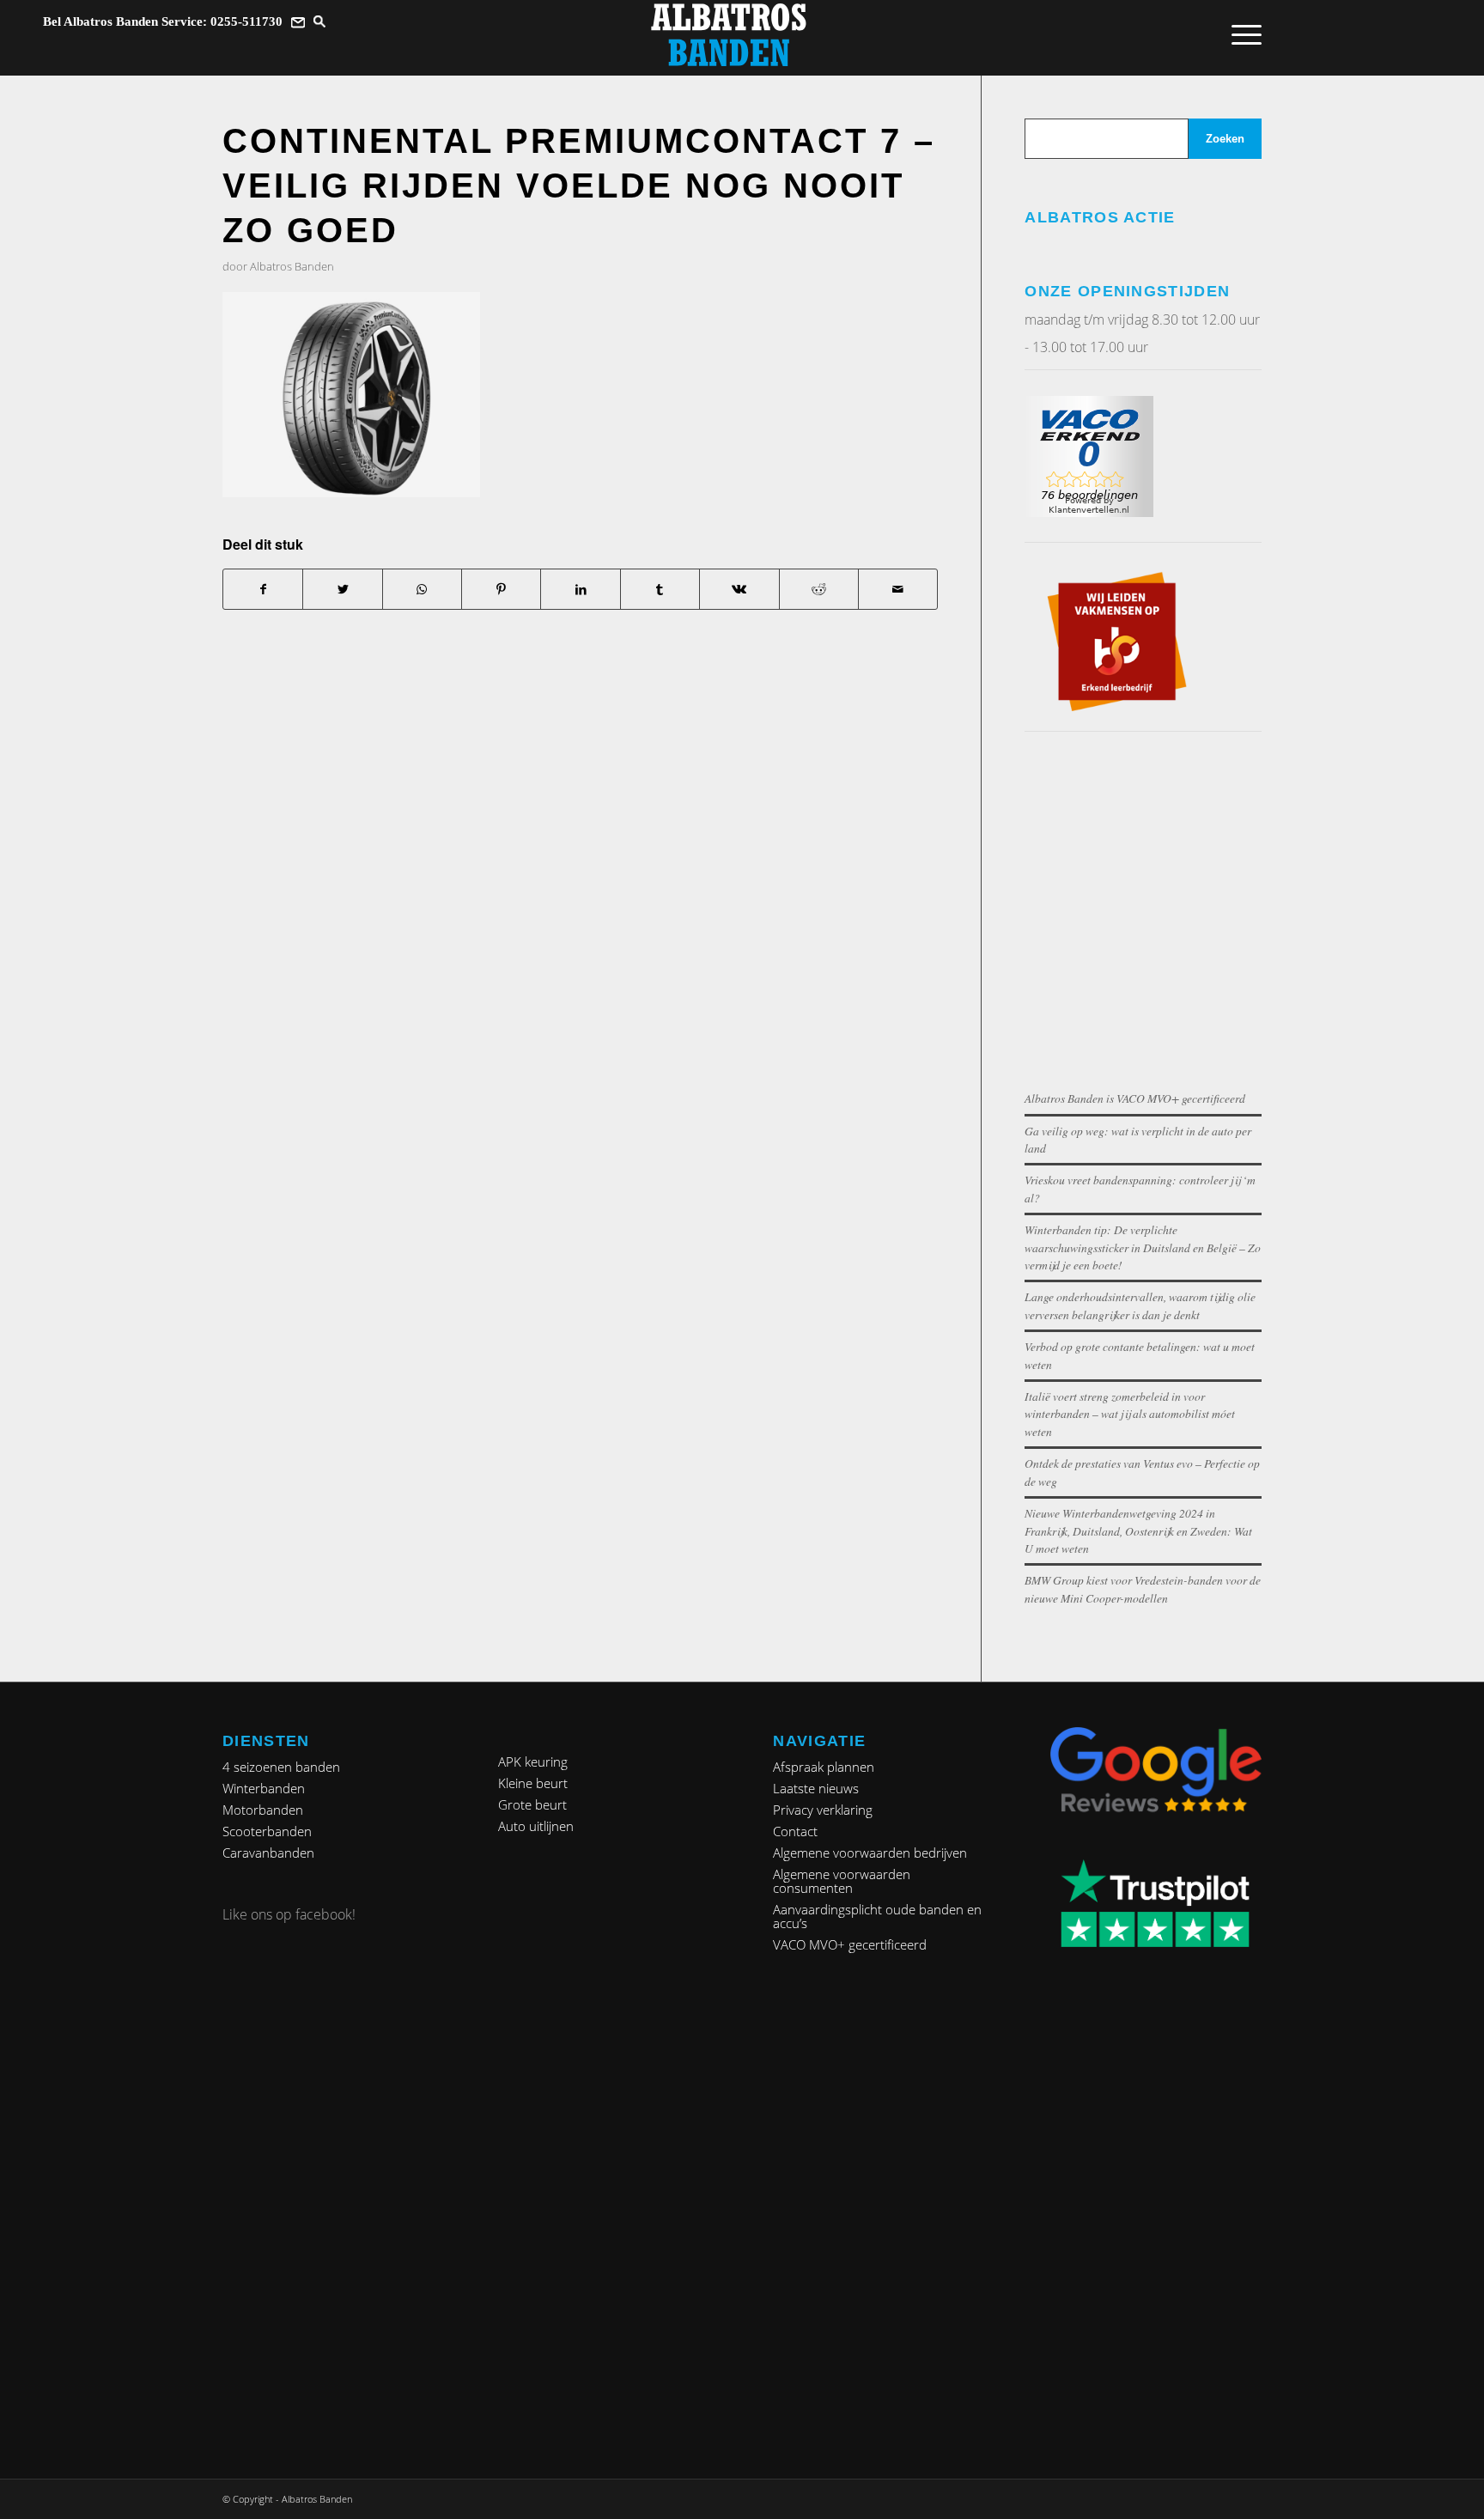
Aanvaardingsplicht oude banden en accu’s (877, 1916)
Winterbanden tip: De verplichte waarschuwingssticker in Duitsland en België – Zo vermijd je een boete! (1143, 1247)
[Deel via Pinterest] (501, 589)
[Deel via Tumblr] (660, 589)
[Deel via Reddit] (819, 589)
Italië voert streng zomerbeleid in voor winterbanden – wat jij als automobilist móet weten (1130, 1414)
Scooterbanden (267, 1831)
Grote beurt (532, 1804)
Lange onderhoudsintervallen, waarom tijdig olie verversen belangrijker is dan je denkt (1140, 1305)
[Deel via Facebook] (263, 589)
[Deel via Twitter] (342, 589)
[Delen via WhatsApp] (422, 589)
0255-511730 (246, 21)
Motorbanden (263, 1810)
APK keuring (533, 1761)
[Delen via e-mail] (898, 589)
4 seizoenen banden (281, 1767)
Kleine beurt (533, 1783)
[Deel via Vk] (739, 589)
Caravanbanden (268, 1853)
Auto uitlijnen (536, 1826)
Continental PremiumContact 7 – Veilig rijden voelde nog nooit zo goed (579, 186)
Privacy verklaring (823, 1810)
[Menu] (1241, 34)
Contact (795, 1831)
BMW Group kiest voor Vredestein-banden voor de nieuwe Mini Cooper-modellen (1143, 1588)
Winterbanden (264, 1788)
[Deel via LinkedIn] (580, 589)
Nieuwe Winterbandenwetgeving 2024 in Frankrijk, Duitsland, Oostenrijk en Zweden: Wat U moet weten (1138, 1530)
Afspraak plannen (824, 1767)
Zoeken (1225, 139)
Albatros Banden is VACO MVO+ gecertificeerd (1135, 1098)
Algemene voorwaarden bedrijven (870, 1853)
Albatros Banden (292, 266)
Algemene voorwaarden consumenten (842, 1881)
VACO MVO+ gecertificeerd (850, 1944)
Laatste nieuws (816, 1788)
